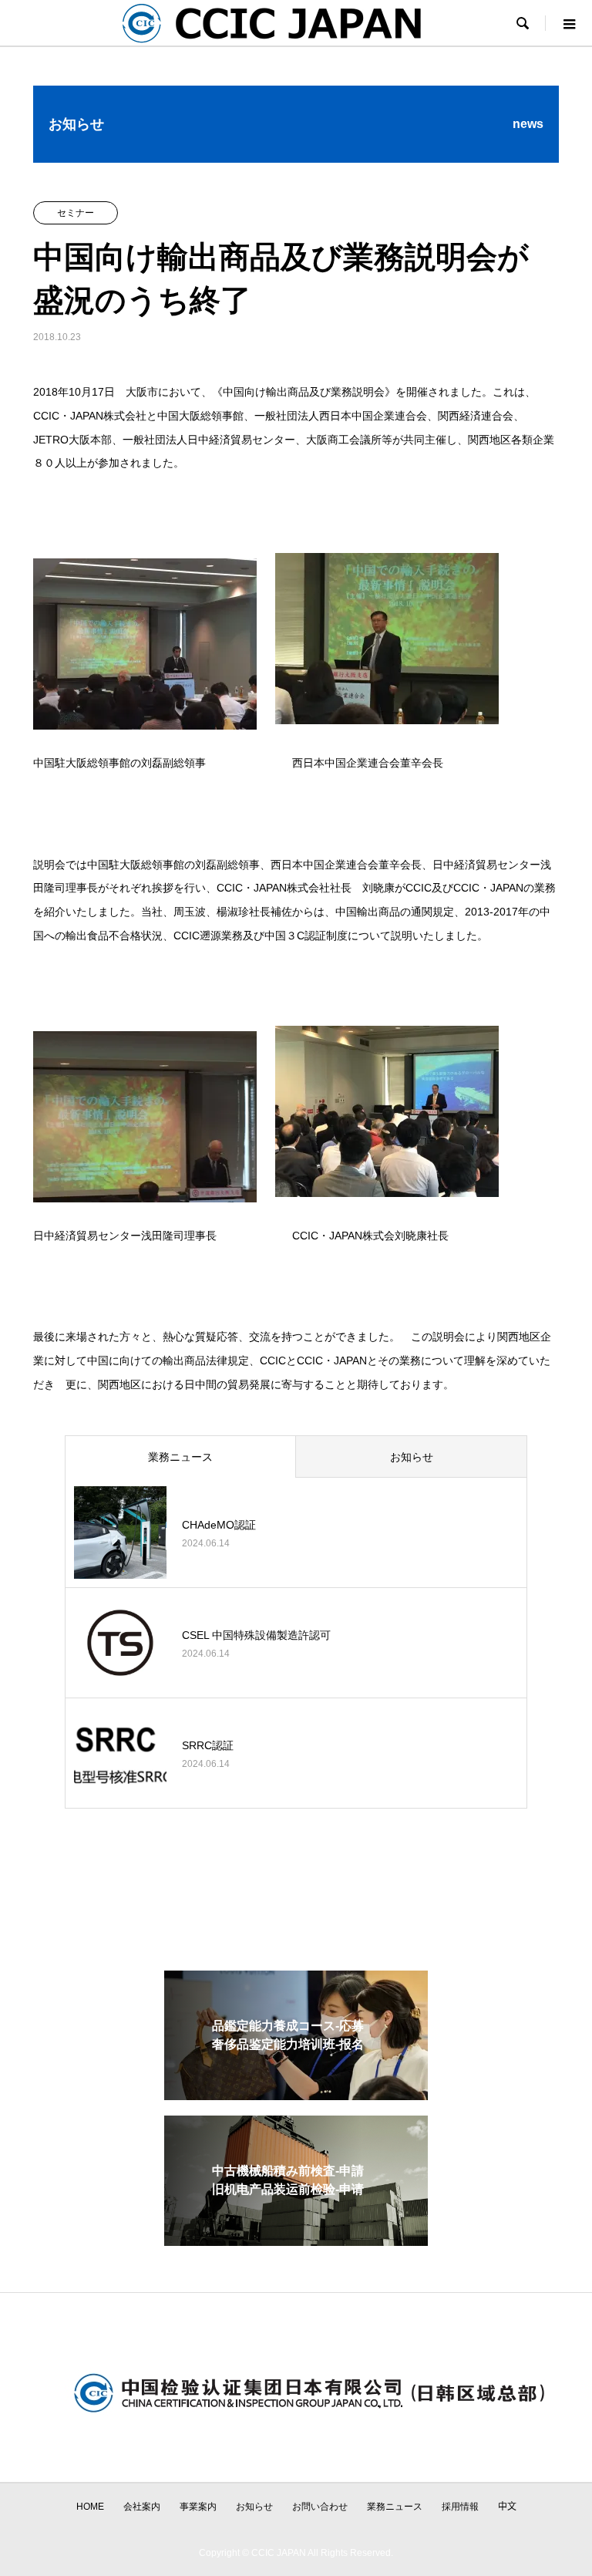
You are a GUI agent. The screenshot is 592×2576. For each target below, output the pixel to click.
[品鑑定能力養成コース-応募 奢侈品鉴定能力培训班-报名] (296, 2094)
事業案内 (198, 2507)
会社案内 (142, 2507)
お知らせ (412, 1457)
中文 (507, 2507)
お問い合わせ (320, 2507)
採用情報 (460, 2507)
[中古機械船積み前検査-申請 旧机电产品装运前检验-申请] (296, 2239)
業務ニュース (180, 1457)
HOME (90, 2507)
